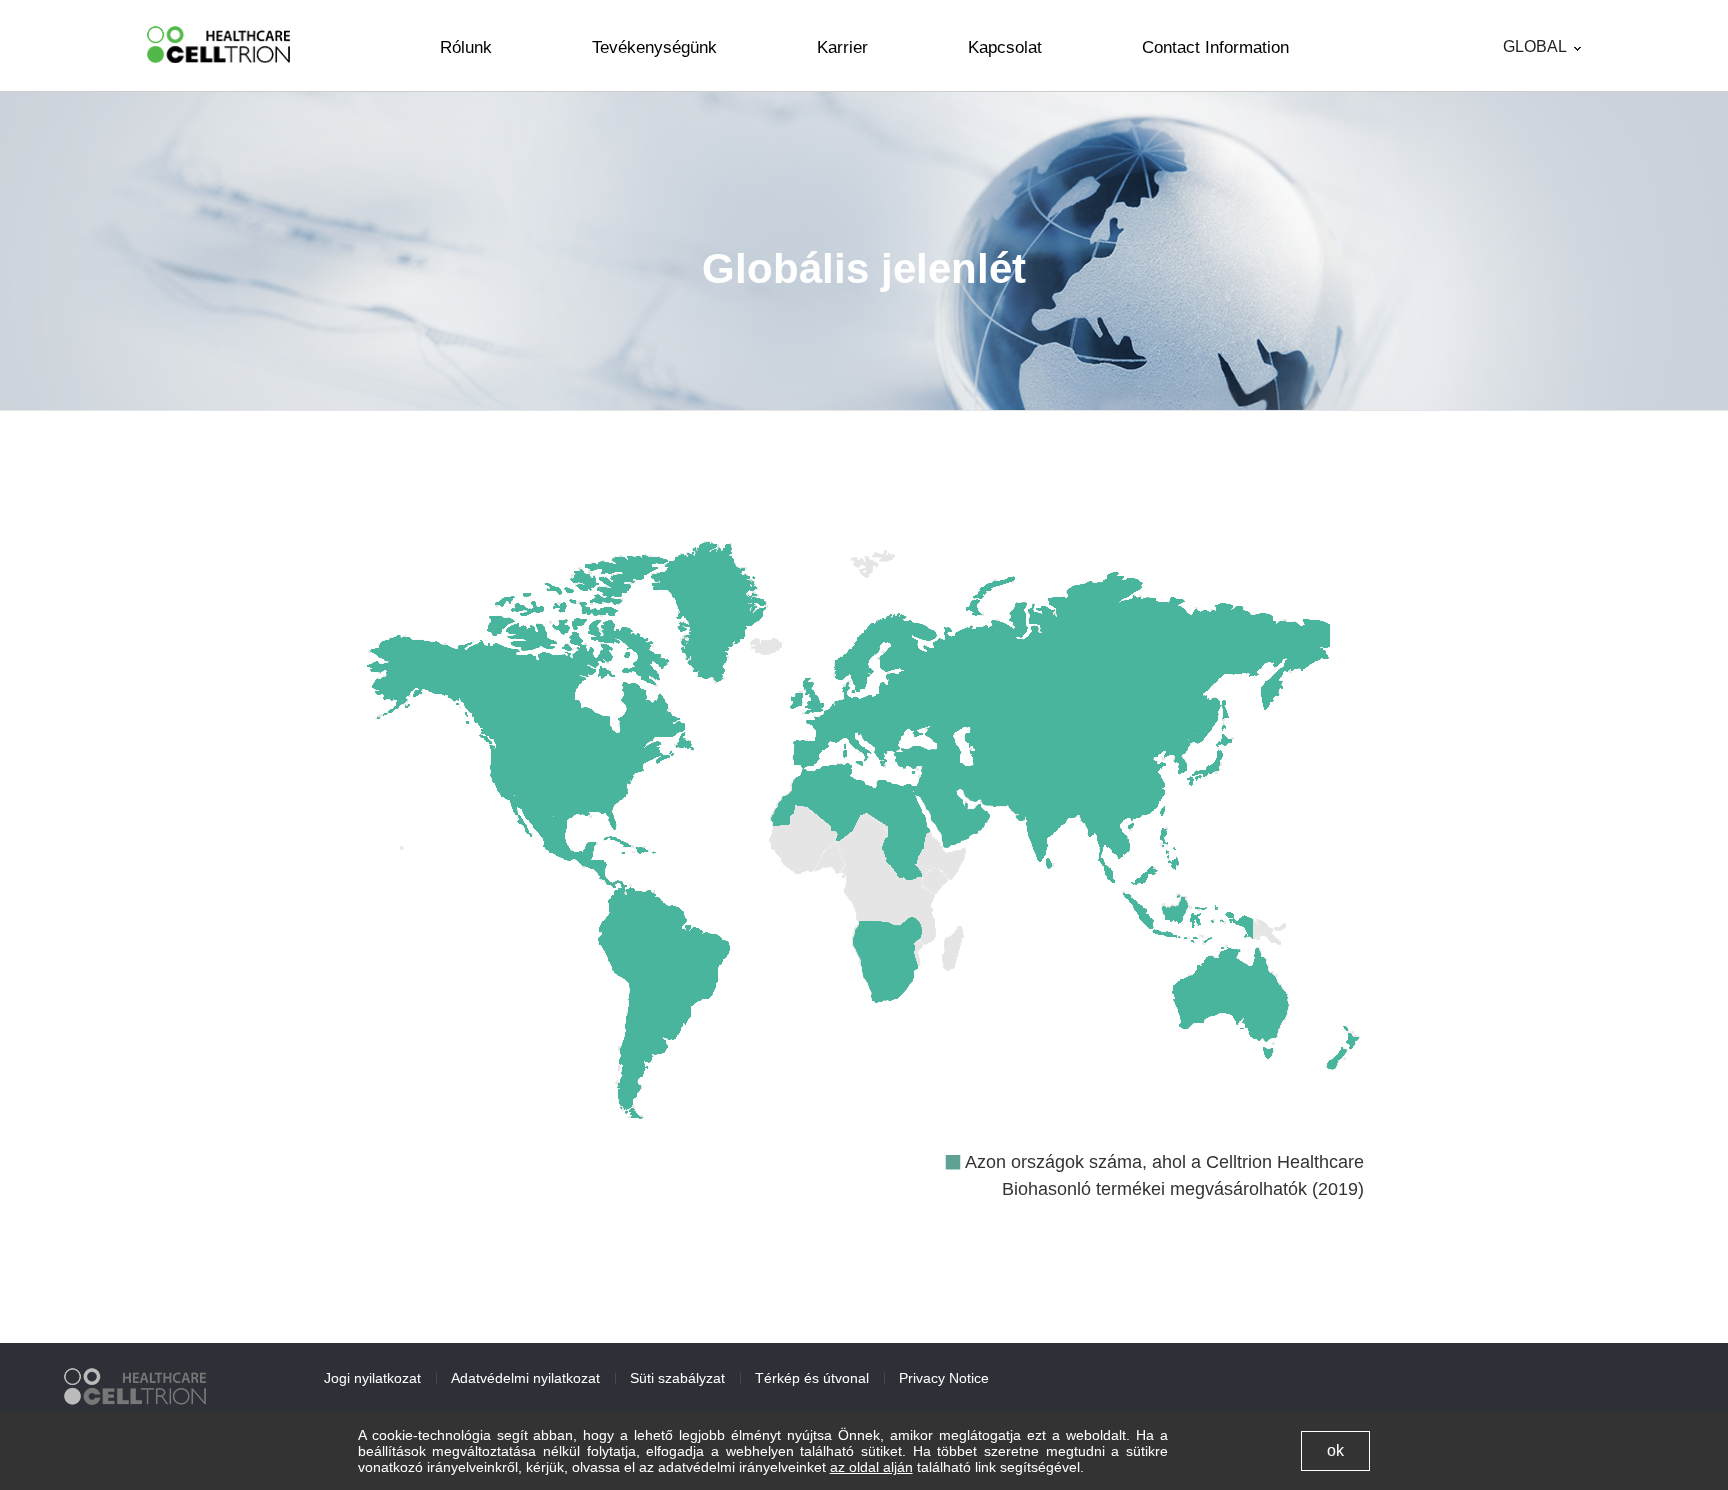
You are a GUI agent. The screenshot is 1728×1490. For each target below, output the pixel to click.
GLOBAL (1535, 47)
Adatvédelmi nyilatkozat (525, 1378)
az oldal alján (871, 1467)
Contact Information (1215, 47)
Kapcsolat (1005, 47)
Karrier (842, 47)
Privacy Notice (944, 1378)
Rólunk (466, 47)
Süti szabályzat (677, 1378)
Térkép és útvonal (812, 1378)
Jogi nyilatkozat (372, 1378)
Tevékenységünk (654, 47)
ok (1335, 1450)
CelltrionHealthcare (218, 44)
